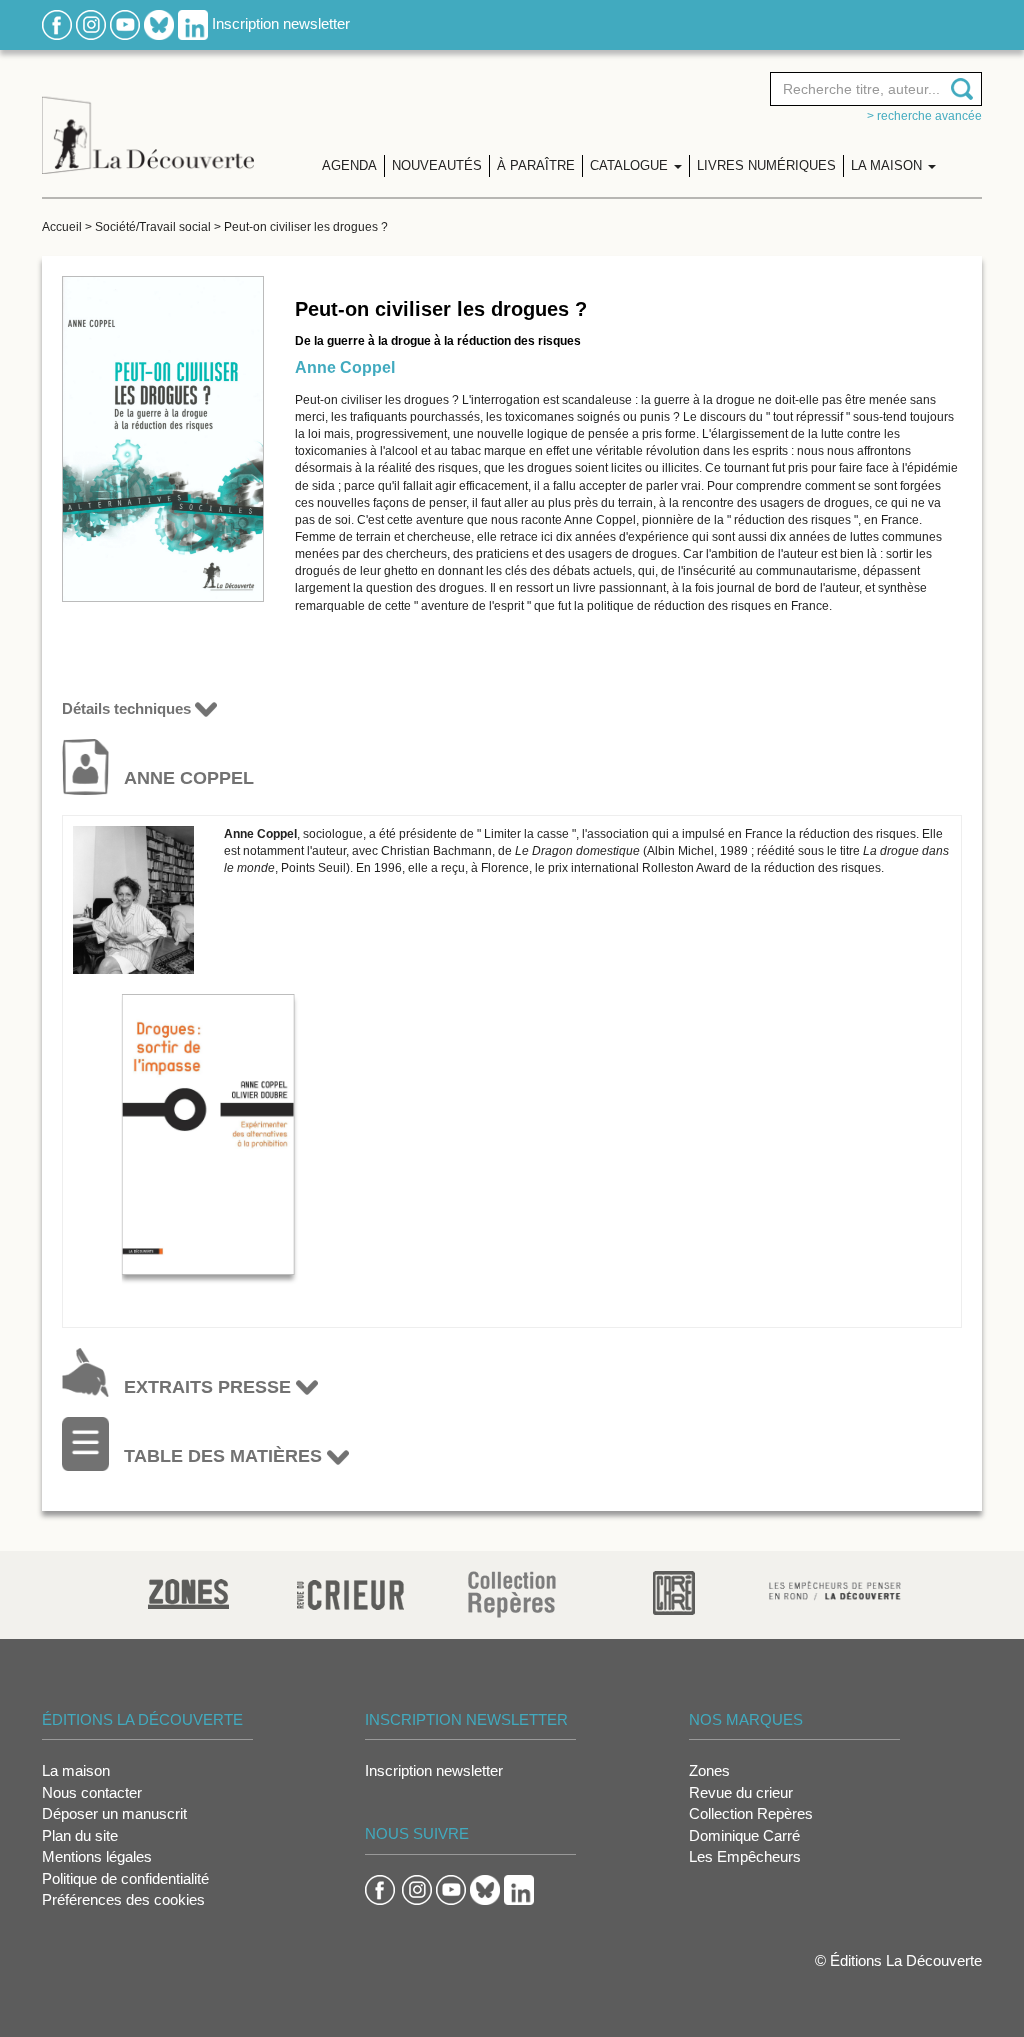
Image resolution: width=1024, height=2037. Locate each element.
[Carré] (674, 1591)
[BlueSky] (159, 23)
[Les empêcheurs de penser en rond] (835, 1588)
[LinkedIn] (193, 23)
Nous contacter (92, 1792)
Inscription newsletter (281, 23)
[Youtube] (125, 23)
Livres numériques (766, 165)
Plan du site (80, 1835)
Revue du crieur (741, 1792)
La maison (76, 1770)
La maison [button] (888, 165)
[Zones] (188, 1591)
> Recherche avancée (924, 116)
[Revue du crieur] (350, 1591)
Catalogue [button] (631, 165)
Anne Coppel (345, 367)
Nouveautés (437, 165)
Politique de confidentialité (125, 1878)
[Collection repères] (512, 1593)
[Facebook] (57, 23)
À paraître (536, 165)
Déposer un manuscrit (114, 1813)
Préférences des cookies (123, 1899)
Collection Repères (751, 1813)
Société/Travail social (153, 227)
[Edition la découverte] (148, 120)
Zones (709, 1770)
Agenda (349, 165)
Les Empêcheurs (745, 1856)
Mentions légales (97, 1856)
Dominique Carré (744, 1835)
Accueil (62, 227)
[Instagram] (91, 23)
